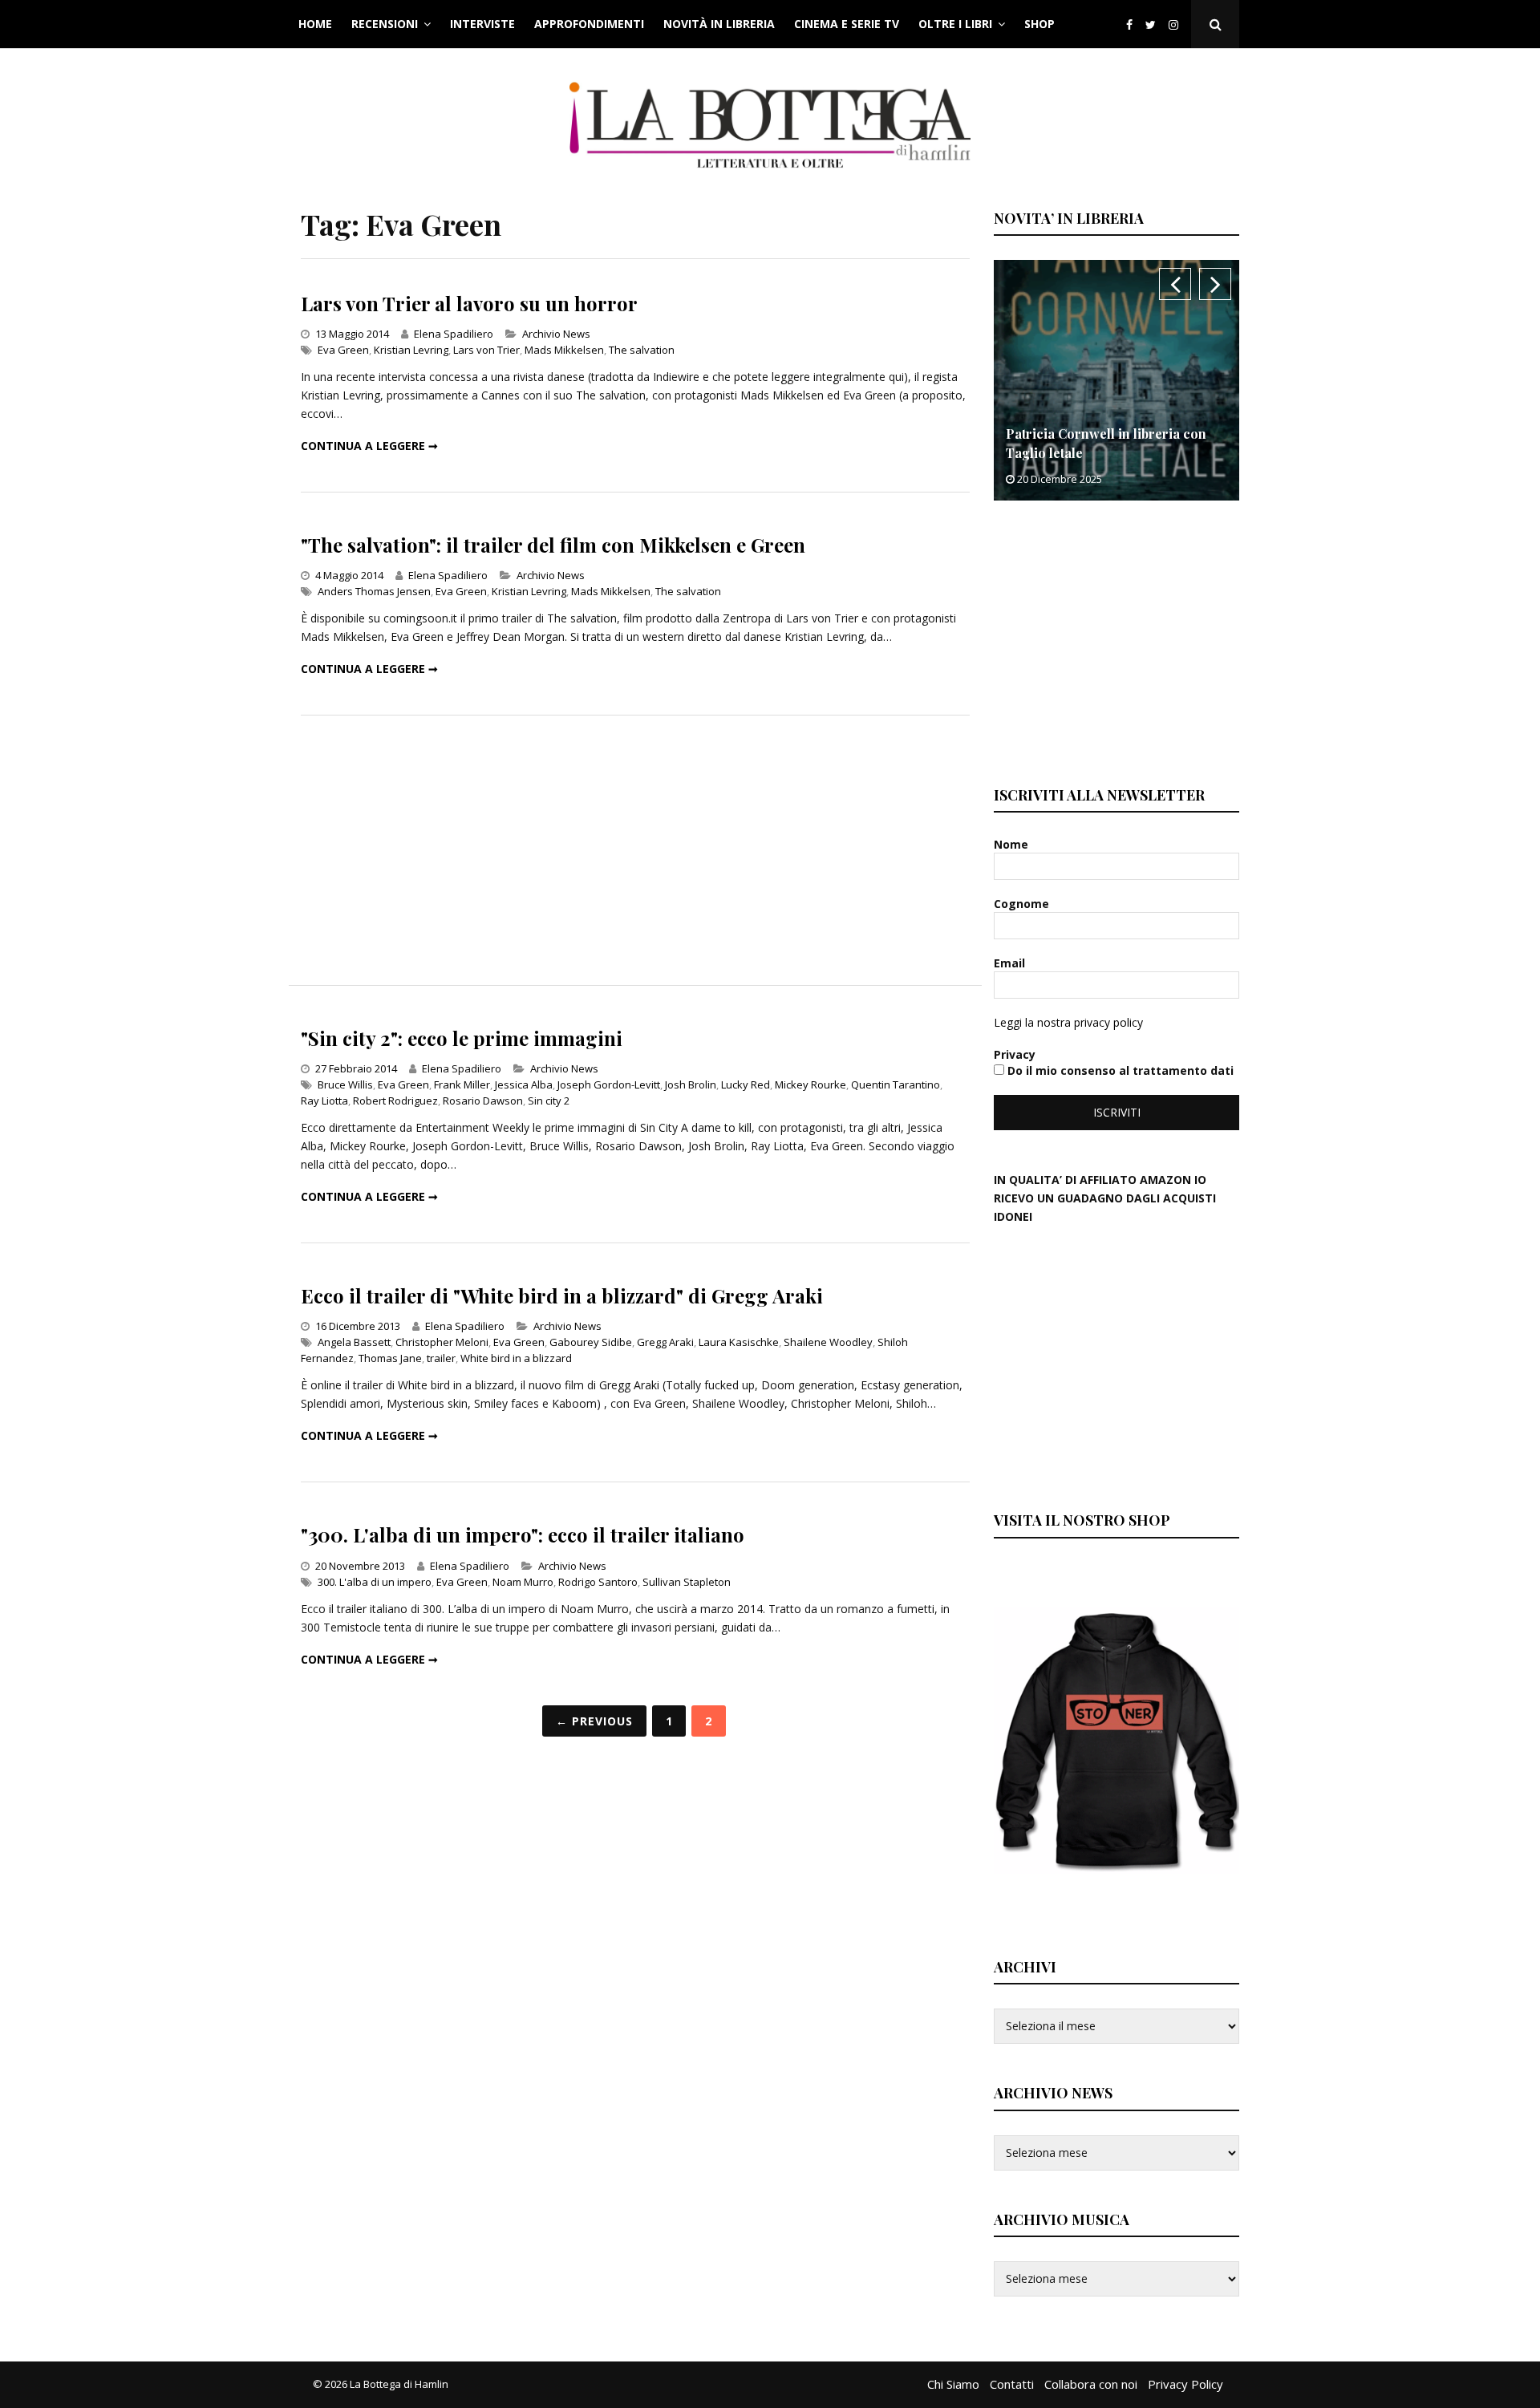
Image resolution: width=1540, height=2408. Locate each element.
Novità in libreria (719, 24)
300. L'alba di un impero (375, 1582)
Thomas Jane (390, 1358)
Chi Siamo (953, 2384)
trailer (441, 1358)
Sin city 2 (549, 1101)
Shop (1039, 24)
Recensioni (385, 24)
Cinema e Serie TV (847, 24)
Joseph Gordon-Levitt (609, 1084)
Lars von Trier (486, 350)
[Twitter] (1151, 24)
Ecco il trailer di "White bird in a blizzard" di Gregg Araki (562, 1295)
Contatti (1012, 2384)
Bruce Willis (345, 1084)
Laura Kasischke (739, 1342)
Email (1011, 963)
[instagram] (1177, 24)
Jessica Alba (524, 1084)
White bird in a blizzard (516, 1358)
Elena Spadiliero (454, 334)
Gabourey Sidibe (591, 1342)
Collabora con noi (1091, 2384)
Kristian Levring (411, 350)
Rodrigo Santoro (598, 1582)
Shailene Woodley (828, 1342)
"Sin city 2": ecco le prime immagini (462, 1038)
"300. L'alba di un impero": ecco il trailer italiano (523, 1534)
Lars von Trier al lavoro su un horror (469, 303)
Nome (1013, 844)
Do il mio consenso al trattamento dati (1119, 1070)
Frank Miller (462, 1084)
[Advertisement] (635, 850)
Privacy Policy (1185, 2384)
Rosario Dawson (483, 1101)
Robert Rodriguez (395, 1101)
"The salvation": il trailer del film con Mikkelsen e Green (553, 545)
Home (315, 24)
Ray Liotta (324, 1101)
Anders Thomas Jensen (374, 591)
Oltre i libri (955, 24)
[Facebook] (1129, 24)
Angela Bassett (354, 1342)
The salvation (642, 350)
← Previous (594, 1721)
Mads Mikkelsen (564, 350)
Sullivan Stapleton (687, 1582)
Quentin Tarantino (896, 1084)
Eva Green (343, 350)
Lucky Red (746, 1084)
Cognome (1023, 904)
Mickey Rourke (811, 1084)
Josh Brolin (691, 1084)
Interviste (482, 24)
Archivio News (556, 334)
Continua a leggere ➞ (369, 446)
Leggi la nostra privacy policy (1068, 1022)
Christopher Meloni (442, 1342)
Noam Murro (523, 1582)
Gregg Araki (665, 1342)
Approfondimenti (589, 24)
